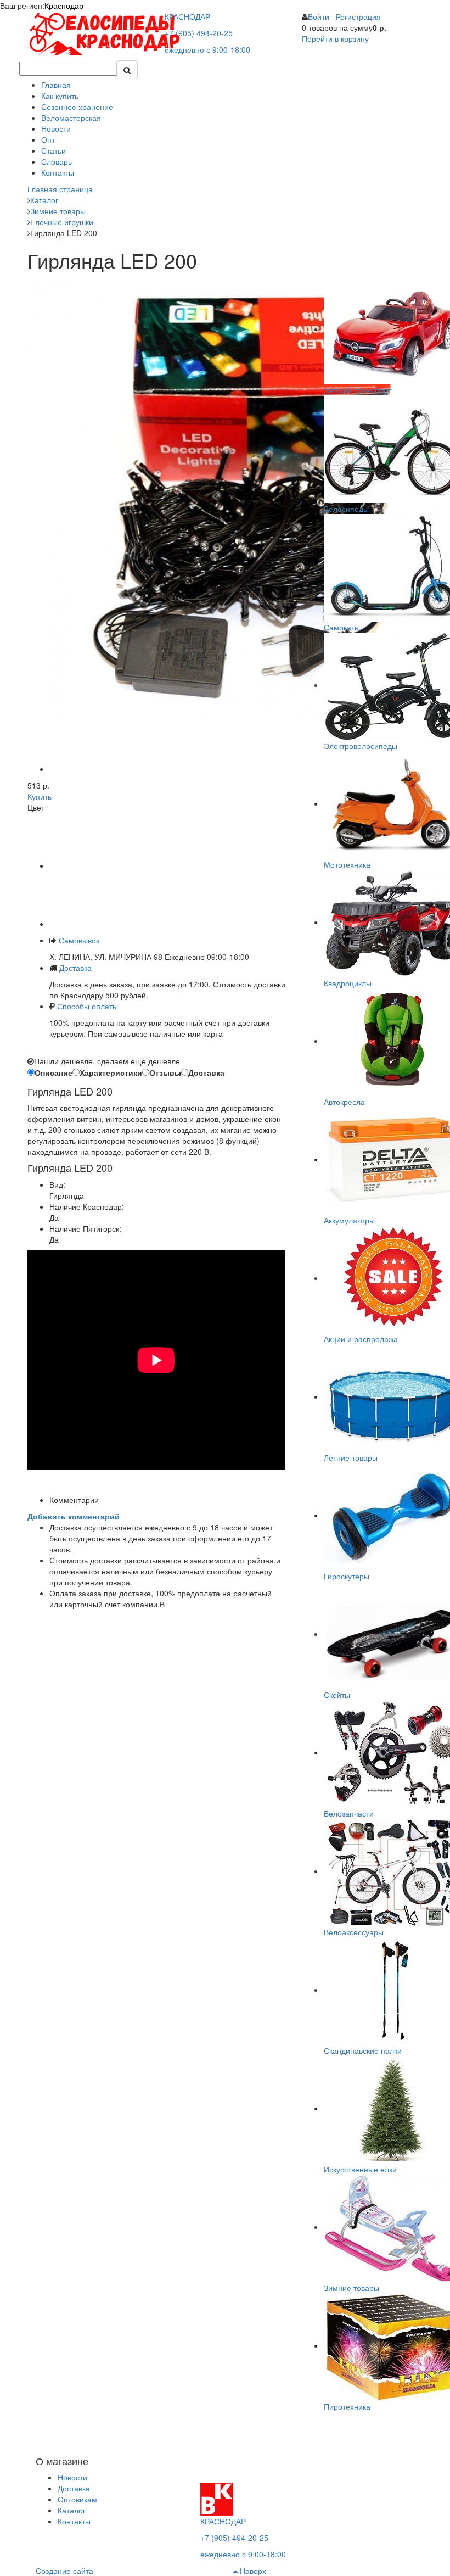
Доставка (75, 968)
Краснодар (64, 5)
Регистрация (358, 16)
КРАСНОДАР (187, 16)
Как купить (60, 96)
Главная (56, 85)
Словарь (57, 161)
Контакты (58, 172)
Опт (48, 139)
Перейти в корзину (335, 38)
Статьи (54, 150)
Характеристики (111, 1072)
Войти (319, 16)
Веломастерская (71, 118)
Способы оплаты (88, 1006)
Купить (40, 796)
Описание (54, 1072)
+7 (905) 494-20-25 (199, 33)
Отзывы (165, 1072)
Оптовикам (77, 2499)
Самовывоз (78, 940)
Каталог (72, 2510)
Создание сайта (64, 2571)
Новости (56, 128)
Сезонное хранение (77, 107)
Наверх (252, 2571)
